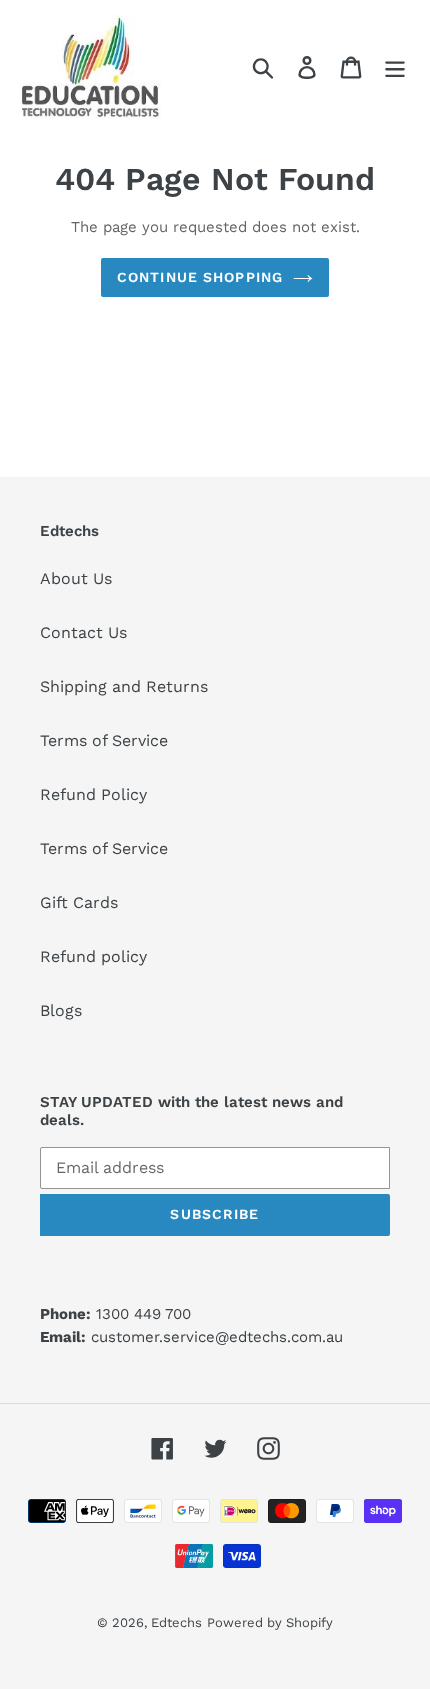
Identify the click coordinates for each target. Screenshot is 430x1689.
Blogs (61, 1010)
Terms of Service (104, 740)
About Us (76, 578)
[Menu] (395, 67)
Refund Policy (93, 794)
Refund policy (93, 956)
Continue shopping (200, 277)
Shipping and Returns (124, 686)
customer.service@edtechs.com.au (217, 1337)
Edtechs (176, 1622)
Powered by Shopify (270, 1622)
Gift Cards (79, 902)
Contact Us (83, 632)
